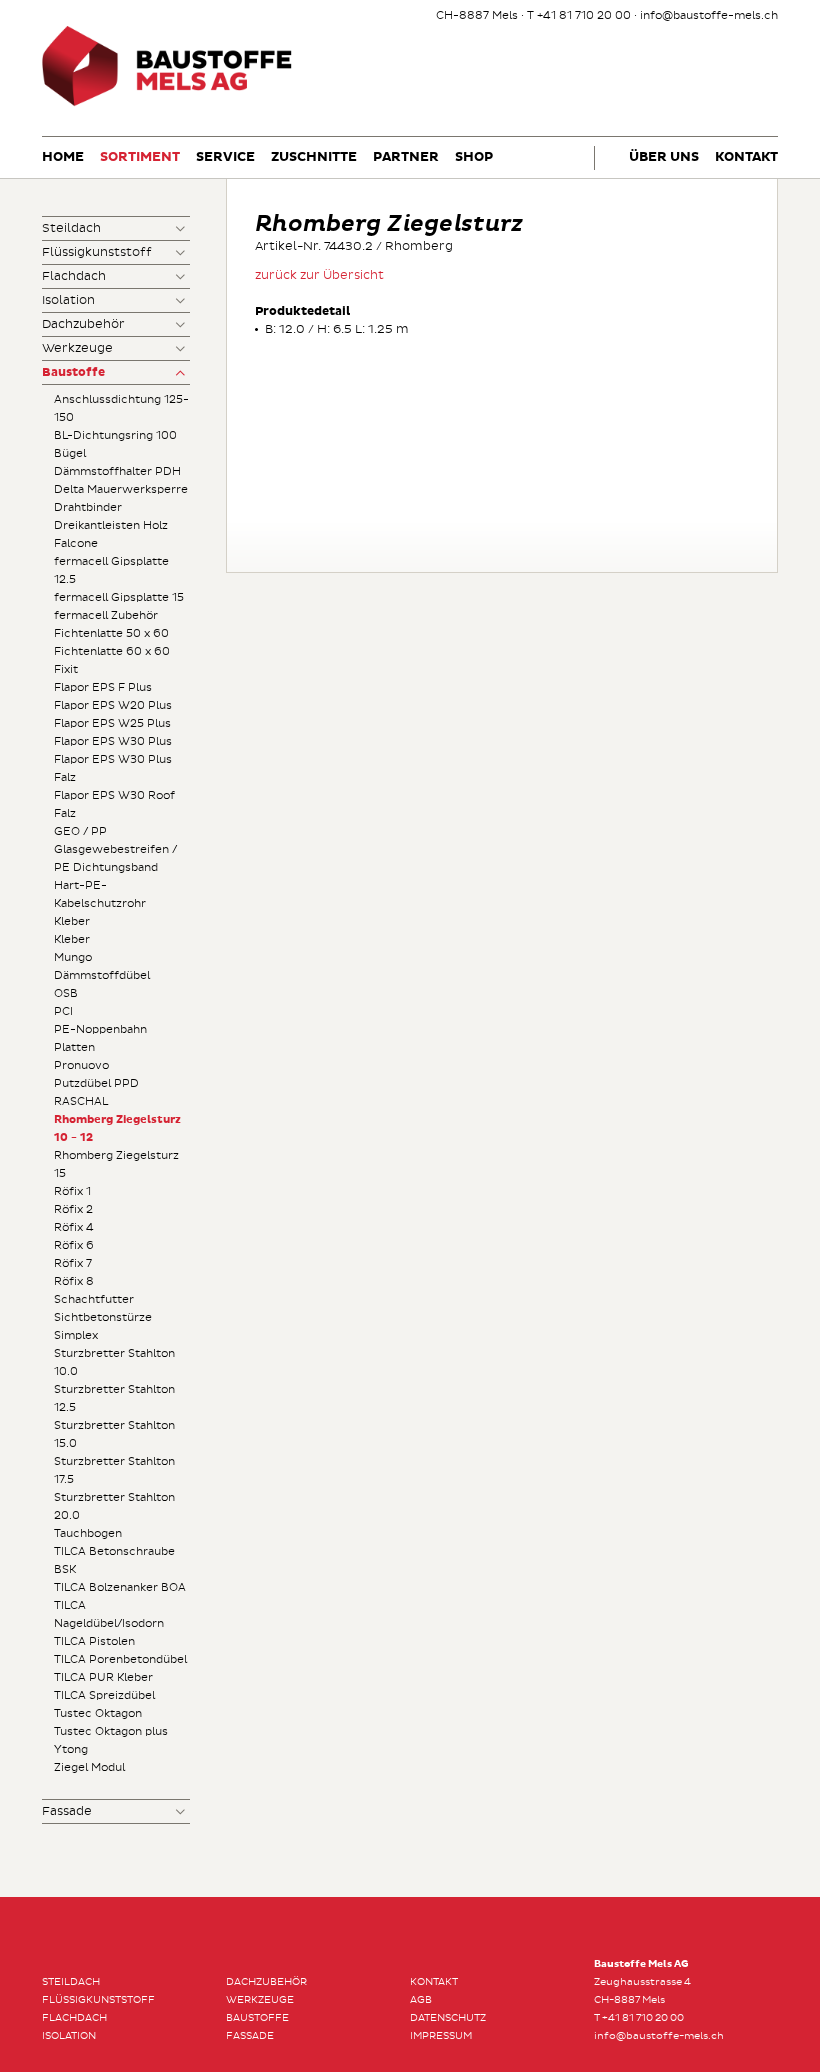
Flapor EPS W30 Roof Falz (114, 804)
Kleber (72, 921)
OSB (66, 993)
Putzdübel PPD (96, 1083)
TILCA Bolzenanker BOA (120, 1587)
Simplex (76, 1335)
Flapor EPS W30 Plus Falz (113, 768)
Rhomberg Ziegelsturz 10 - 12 (117, 1128)
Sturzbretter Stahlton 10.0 (114, 1362)
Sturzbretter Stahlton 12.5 (114, 1398)
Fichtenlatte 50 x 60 (111, 633)
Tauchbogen (88, 1533)
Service (225, 157)
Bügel (70, 453)
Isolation (68, 300)
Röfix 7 (73, 1263)
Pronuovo (81, 1065)
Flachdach (74, 276)
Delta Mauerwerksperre (121, 489)
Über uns (664, 157)
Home (63, 157)
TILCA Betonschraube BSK (114, 1560)
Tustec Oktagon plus (111, 1731)
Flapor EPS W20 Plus (113, 705)
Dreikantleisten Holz (111, 525)
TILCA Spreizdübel (104, 1695)
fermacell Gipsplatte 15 (119, 597)
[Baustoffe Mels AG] (167, 103)
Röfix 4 (74, 1227)
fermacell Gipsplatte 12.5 (111, 570)
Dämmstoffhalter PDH (117, 471)
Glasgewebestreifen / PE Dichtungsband (115, 858)
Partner (406, 157)
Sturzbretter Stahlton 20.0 (114, 1506)
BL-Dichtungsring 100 (115, 435)
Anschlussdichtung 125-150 (121, 408)
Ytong (71, 1749)
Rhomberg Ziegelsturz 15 (116, 1164)
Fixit (66, 669)
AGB (421, 2000)
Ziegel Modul (89, 1767)
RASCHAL (81, 1101)
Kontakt (746, 157)
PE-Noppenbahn (100, 1029)
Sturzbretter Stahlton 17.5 (114, 1470)
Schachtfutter (94, 1299)
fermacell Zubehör (106, 615)
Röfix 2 (73, 1209)
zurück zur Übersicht (319, 275)
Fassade (67, 1811)
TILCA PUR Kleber (103, 1677)
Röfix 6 (74, 1245)
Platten (74, 1047)
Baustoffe (73, 373)
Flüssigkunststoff (97, 252)
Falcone (76, 543)
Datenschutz (448, 2018)
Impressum (441, 2036)
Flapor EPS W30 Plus (113, 741)
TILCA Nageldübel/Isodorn (109, 1614)
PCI (63, 1011)
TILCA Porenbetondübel (120, 1659)
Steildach (71, 228)
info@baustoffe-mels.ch (709, 15)
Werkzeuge (77, 348)
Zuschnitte (314, 157)
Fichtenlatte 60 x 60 (112, 651)
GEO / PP (80, 831)
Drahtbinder (88, 507)
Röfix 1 (72, 1191)
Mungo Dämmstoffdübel (102, 966)
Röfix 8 (74, 1281)
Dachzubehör (83, 324)
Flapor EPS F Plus (103, 687)
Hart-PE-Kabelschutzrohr (100, 894)
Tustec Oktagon (98, 1713)
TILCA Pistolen (94, 1641)
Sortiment (140, 157)
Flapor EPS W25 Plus (112, 723)
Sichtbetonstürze (103, 1317)
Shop (474, 157)
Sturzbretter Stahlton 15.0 (114, 1434)
